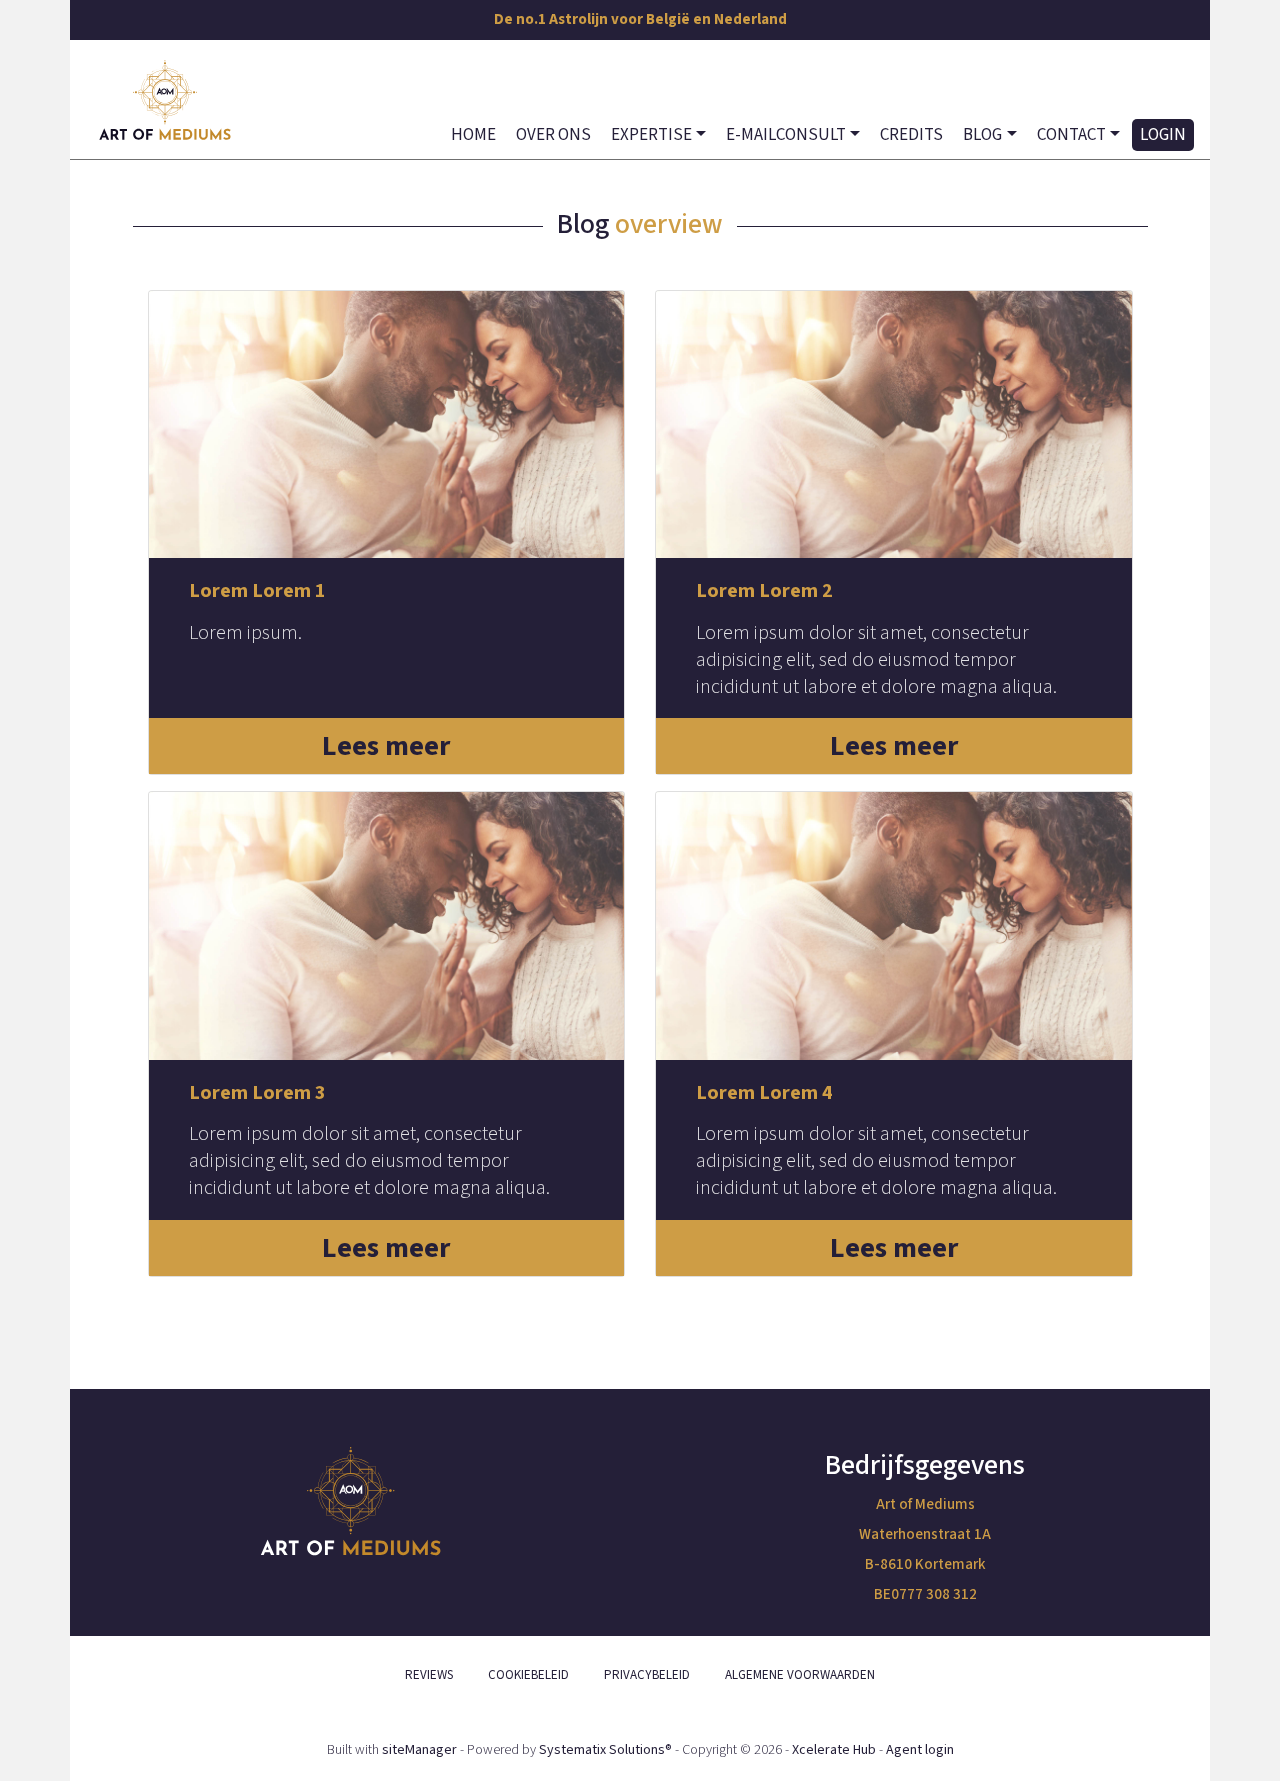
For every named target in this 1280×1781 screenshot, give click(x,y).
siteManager (419, 1750)
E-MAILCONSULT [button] (786, 135)
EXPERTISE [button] (651, 135)
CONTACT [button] (1071, 135)
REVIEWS (429, 1675)
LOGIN (1163, 135)
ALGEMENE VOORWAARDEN (800, 1675)
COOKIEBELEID (528, 1675)
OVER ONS (553, 135)
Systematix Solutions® (605, 1750)
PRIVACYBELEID (647, 1675)
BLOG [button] (982, 135)
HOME (473, 135)
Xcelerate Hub (834, 1750)
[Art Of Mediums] (165, 100)
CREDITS (911, 135)
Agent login (920, 1750)
